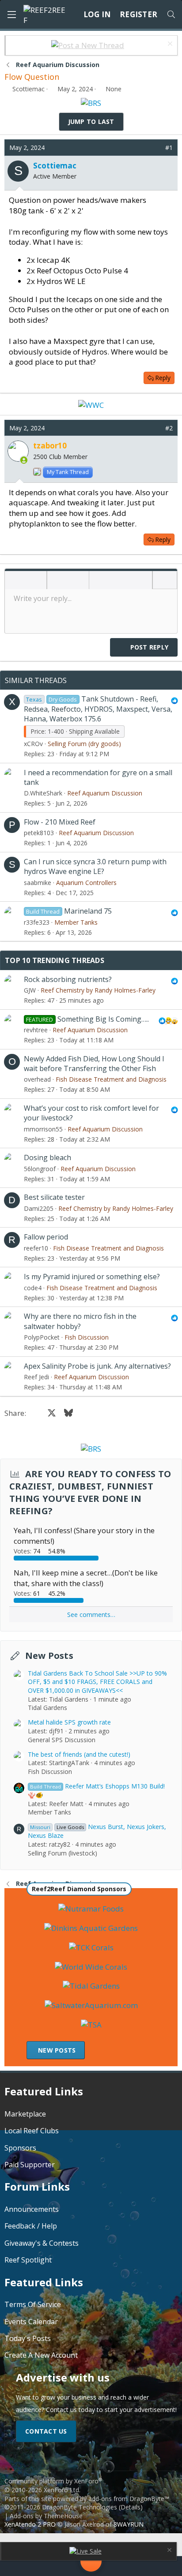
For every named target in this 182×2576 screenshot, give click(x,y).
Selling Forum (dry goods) (84, 744)
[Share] (156, 148)
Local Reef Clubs (32, 2131)
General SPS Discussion (62, 1740)
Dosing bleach (47, 1157)
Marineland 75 (88, 911)
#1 (169, 147)
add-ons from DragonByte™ (129, 2499)
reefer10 (36, 1248)
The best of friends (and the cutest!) (79, 1754)
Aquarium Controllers (86, 883)
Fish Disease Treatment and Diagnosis (111, 1079)
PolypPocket (42, 1337)
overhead (37, 1079)
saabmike (38, 883)
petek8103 (39, 833)
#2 (169, 428)
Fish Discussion (87, 1337)
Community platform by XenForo (53, 2485)
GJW (30, 990)
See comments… (91, 1615)
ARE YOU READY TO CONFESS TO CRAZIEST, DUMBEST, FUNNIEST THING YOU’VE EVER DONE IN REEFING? (90, 1492)
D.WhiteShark (43, 793)
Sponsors (20, 2148)
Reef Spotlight (28, 2260)
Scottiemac (28, 89)
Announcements (32, 2209)
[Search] (171, 15)
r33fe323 (37, 922)
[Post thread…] (91, 2563)
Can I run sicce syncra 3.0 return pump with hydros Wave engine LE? (95, 866)
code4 (33, 1288)
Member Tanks (76, 922)
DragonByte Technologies (80, 2507)
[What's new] (160, 2566)
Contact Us (46, 2431)
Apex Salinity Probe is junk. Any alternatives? (97, 1366)
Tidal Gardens (47, 1708)
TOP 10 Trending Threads (55, 960)
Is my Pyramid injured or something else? (92, 1277)
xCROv (33, 744)
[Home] (22, 2566)
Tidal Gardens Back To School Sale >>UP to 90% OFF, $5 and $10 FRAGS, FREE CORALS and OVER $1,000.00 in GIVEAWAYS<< (97, 1682)
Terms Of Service (33, 2304)
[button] (15, 581)
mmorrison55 (43, 1129)
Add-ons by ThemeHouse (46, 2516)
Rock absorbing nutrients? (68, 979)
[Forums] (52, 2566)
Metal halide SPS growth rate (69, 1722)
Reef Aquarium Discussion (105, 793)
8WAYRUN (129, 2524)
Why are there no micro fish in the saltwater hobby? (80, 1321)
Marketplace (25, 2114)
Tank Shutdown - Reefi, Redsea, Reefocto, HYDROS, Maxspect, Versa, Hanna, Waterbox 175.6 (98, 709)
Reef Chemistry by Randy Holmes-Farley (98, 990)
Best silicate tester (54, 1197)
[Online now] (24, 460)
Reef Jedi (36, 1377)
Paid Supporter (30, 2165)
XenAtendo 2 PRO (30, 2524)
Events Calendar (31, 2322)
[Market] (130, 2566)
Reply (163, 378)
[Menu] (11, 15)
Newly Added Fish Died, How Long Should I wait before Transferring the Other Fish (94, 1064)
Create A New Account (41, 2355)
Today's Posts (28, 2338)
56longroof (40, 1169)
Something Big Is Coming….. (103, 1019)
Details (131, 2507)
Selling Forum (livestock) (63, 1853)
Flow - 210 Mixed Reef (60, 822)
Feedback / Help (31, 2226)
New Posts (49, 1656)
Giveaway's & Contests (42, 2243)
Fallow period (46, 1237)
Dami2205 (39, 1208)
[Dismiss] (169, 45)
